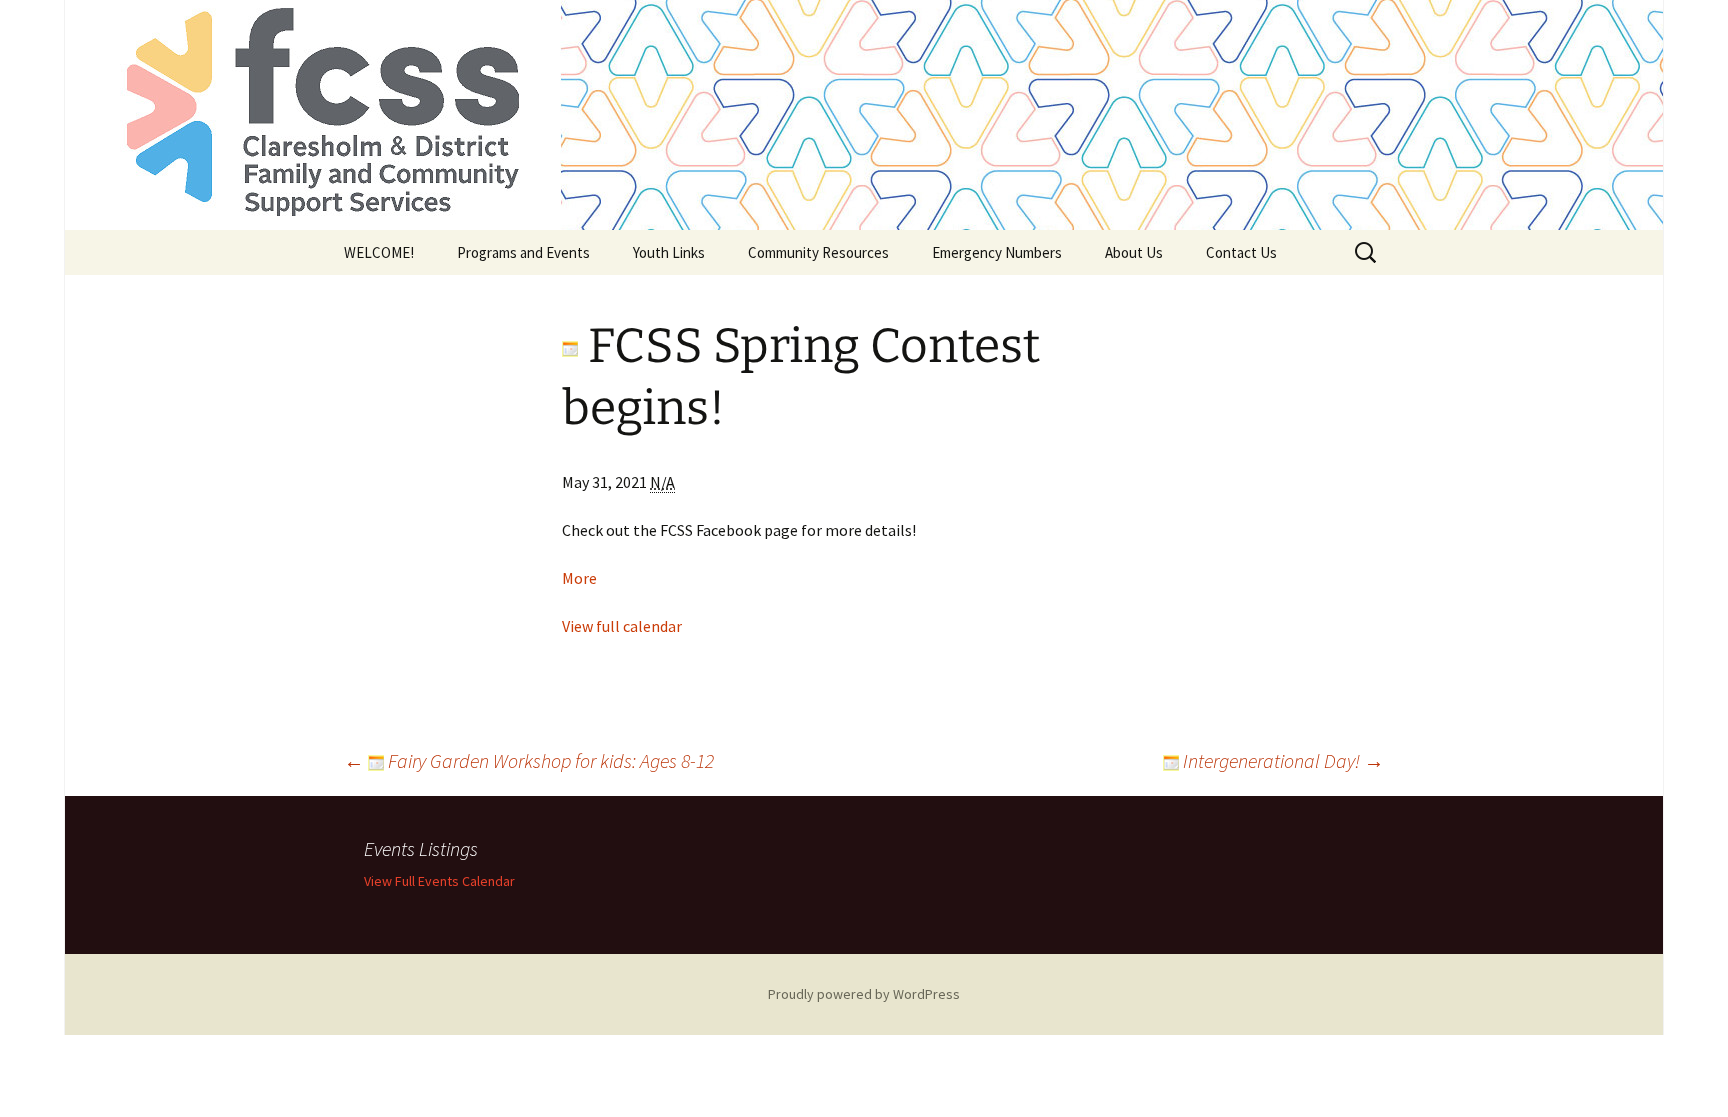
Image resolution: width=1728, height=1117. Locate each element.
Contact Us (1241, 252)
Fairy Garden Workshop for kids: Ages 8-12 (529, 760)
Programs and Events (523, 252)
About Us (1134, 252)
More (579, 578)
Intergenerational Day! (1281, 760)
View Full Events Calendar (439, 881)
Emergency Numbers (997, 252)
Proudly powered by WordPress (864, 994)
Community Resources (818, 252)
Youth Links (669, 252)
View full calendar (622, 626)
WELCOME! (379, 252)
